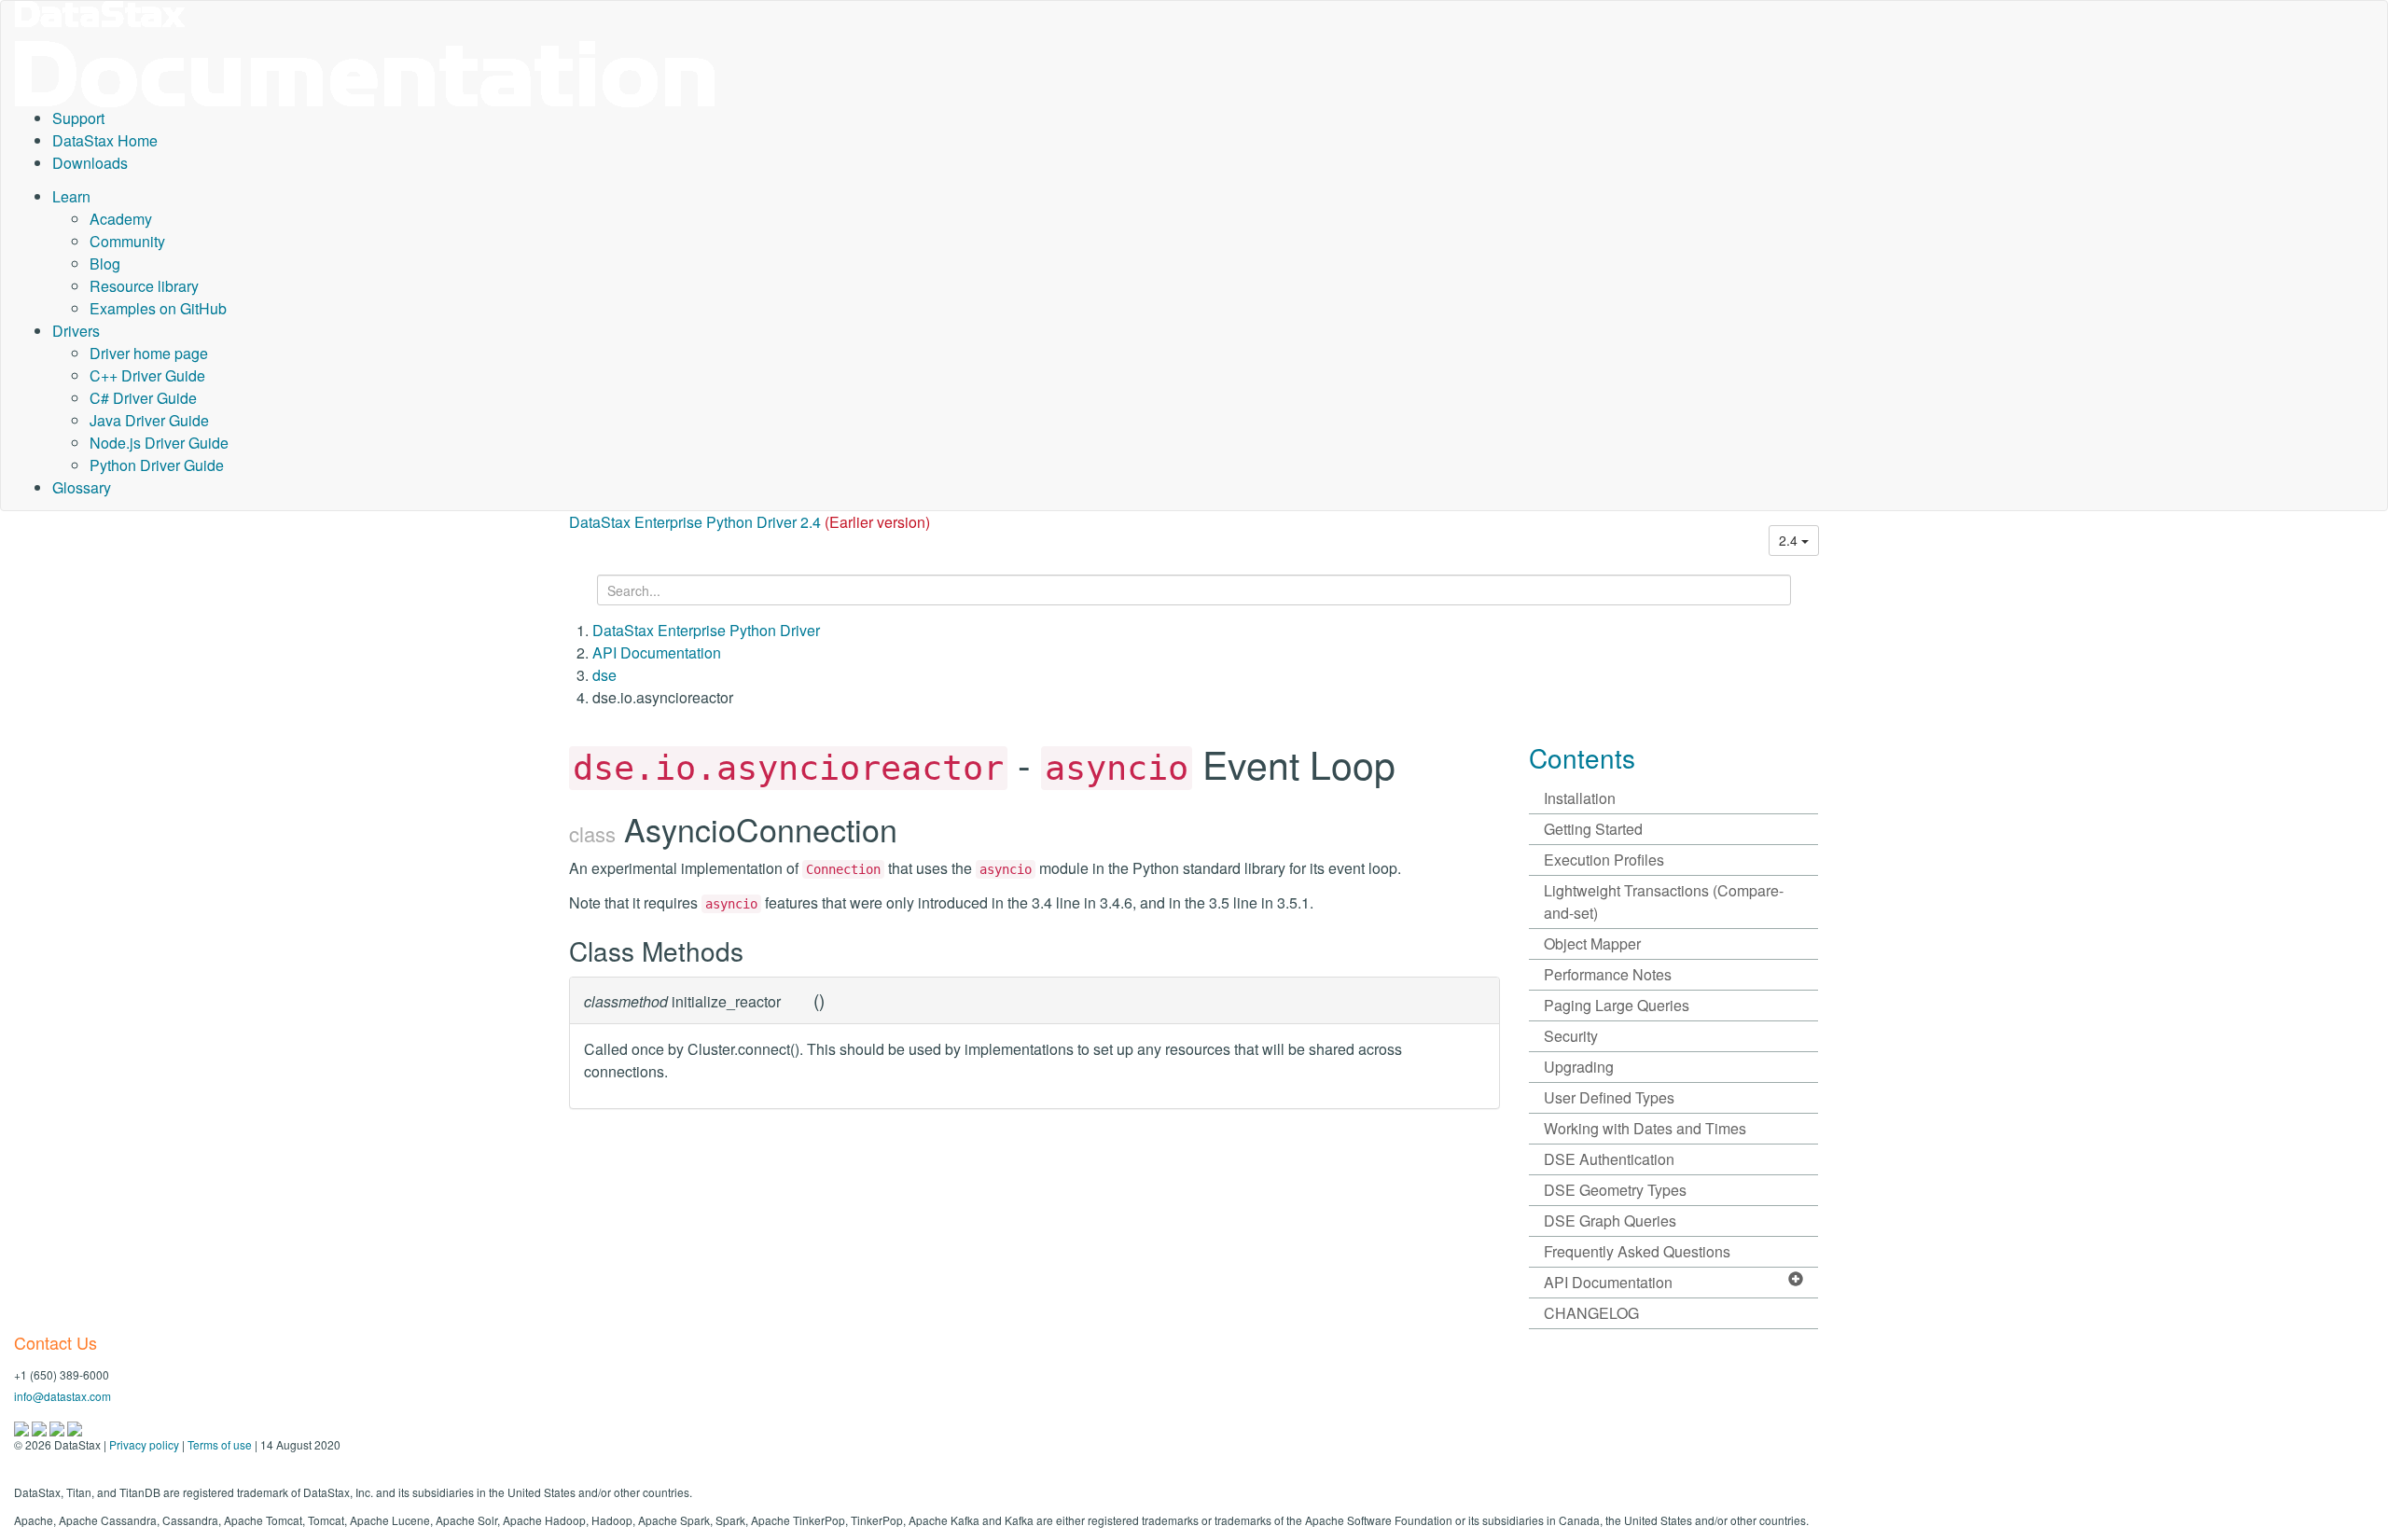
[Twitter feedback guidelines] (58, 1427)
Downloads (90, 163)
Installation (1580, 798)
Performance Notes (1608, 974)
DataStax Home (105, 140)
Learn (71, 196)
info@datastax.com (62, 1396)
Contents (1582, 757)
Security (1571, 1036)
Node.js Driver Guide (159, 443)
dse (604, 675)
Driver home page (149, 353)
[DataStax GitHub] (75, 1427)
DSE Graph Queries (1610, 1221)
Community (127, 241)
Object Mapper (1592, 943)
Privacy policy (144, 1444)
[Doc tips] (41, 1427)
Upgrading (1579, 1067)
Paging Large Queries (1617, 1005)
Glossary (82, 487)
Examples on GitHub (158, 308)
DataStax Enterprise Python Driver (706, 630)
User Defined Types (1609, 1097)
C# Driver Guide (143, 398)
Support (78, 118)
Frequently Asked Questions (1637, 1251)
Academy (121, 219)
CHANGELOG (1591, 1313)
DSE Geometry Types (1615, 1190)
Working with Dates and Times (1645, 1128)
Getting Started (1593, 829)
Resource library (144, 286)
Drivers (76, 331)
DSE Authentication (1609, 1159)
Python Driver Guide (157, 465)
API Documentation (657, 652)
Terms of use (220, 1444)
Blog (105, 264)
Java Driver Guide (149, 420)
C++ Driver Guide (147, 375)
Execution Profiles (1604, 860)
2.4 (1790, 540)
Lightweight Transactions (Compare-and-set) (1664, 902)
